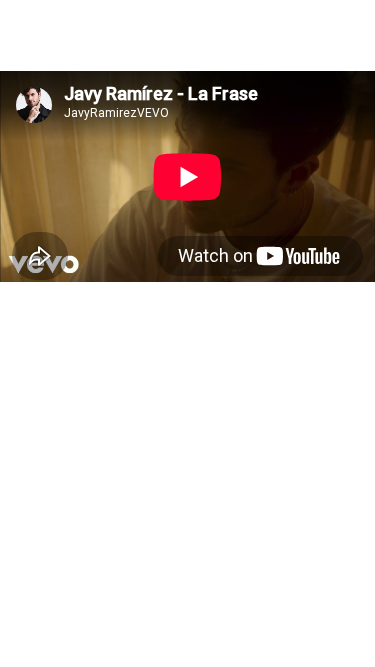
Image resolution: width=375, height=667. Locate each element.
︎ (12, 19)
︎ (137, 19)
